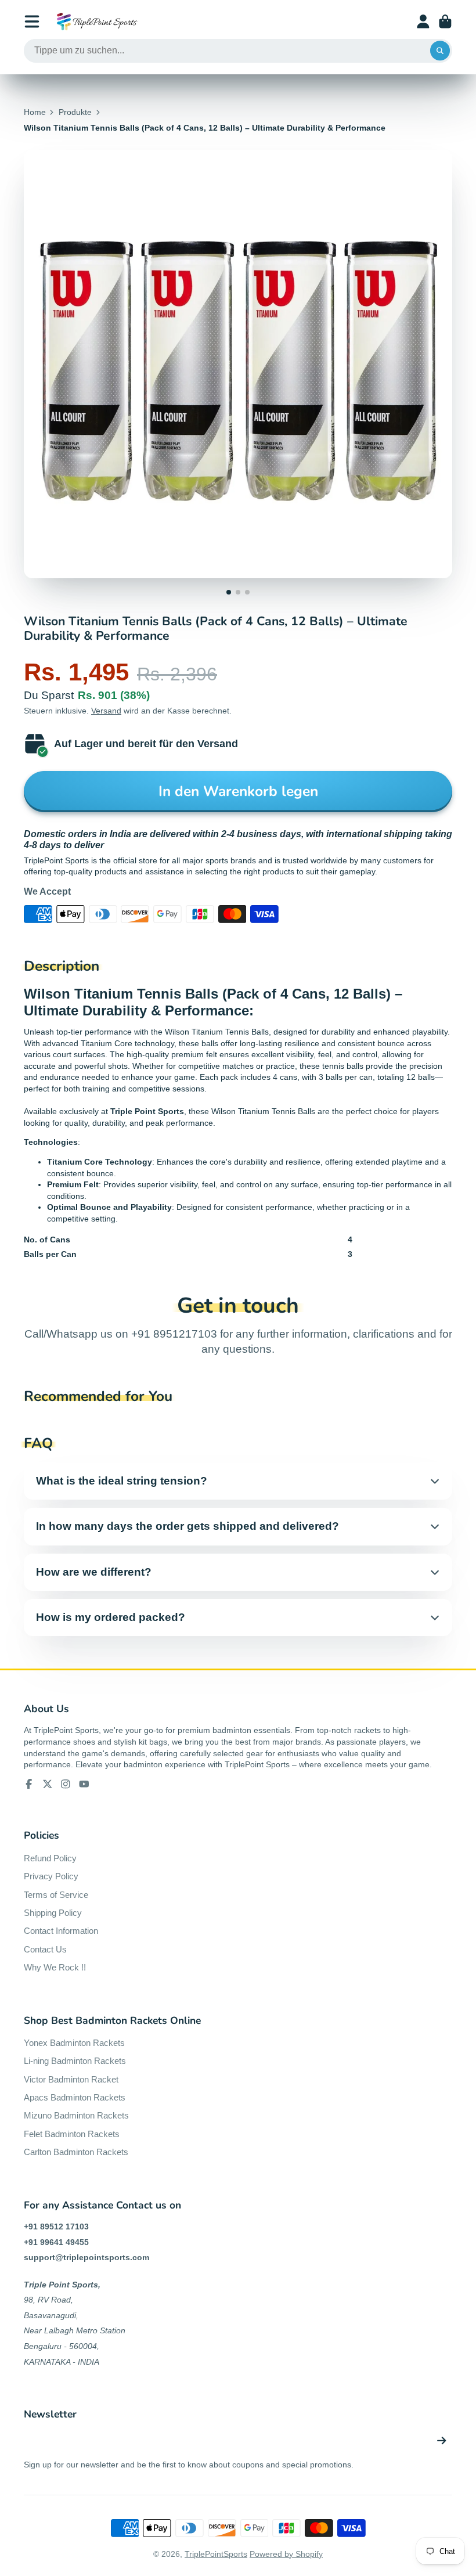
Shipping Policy (53, 1913)
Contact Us (45, 1949)
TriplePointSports (216, 2554)
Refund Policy (50, 1858)
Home (35, 112)
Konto (423, 21)
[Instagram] (66, 1784)
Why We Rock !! (55, 1967)
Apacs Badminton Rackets (75, 2097)
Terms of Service (56, 1895)
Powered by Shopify (286, 2554)
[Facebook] (29, 1784)
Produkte (75, 112)
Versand (106, 711)
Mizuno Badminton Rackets (76, 2115)
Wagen (445, 21)
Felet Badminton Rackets (72, 2134)
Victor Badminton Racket (71, 2079)
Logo (97, 21)
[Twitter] (48, 1784)
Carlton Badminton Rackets (76, 2152)
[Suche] (440, 51)
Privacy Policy (51, 1876)
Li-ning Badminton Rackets (75, 2061)
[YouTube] (84, 1784)
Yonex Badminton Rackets (74, 2043)
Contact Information (61, 1931)
